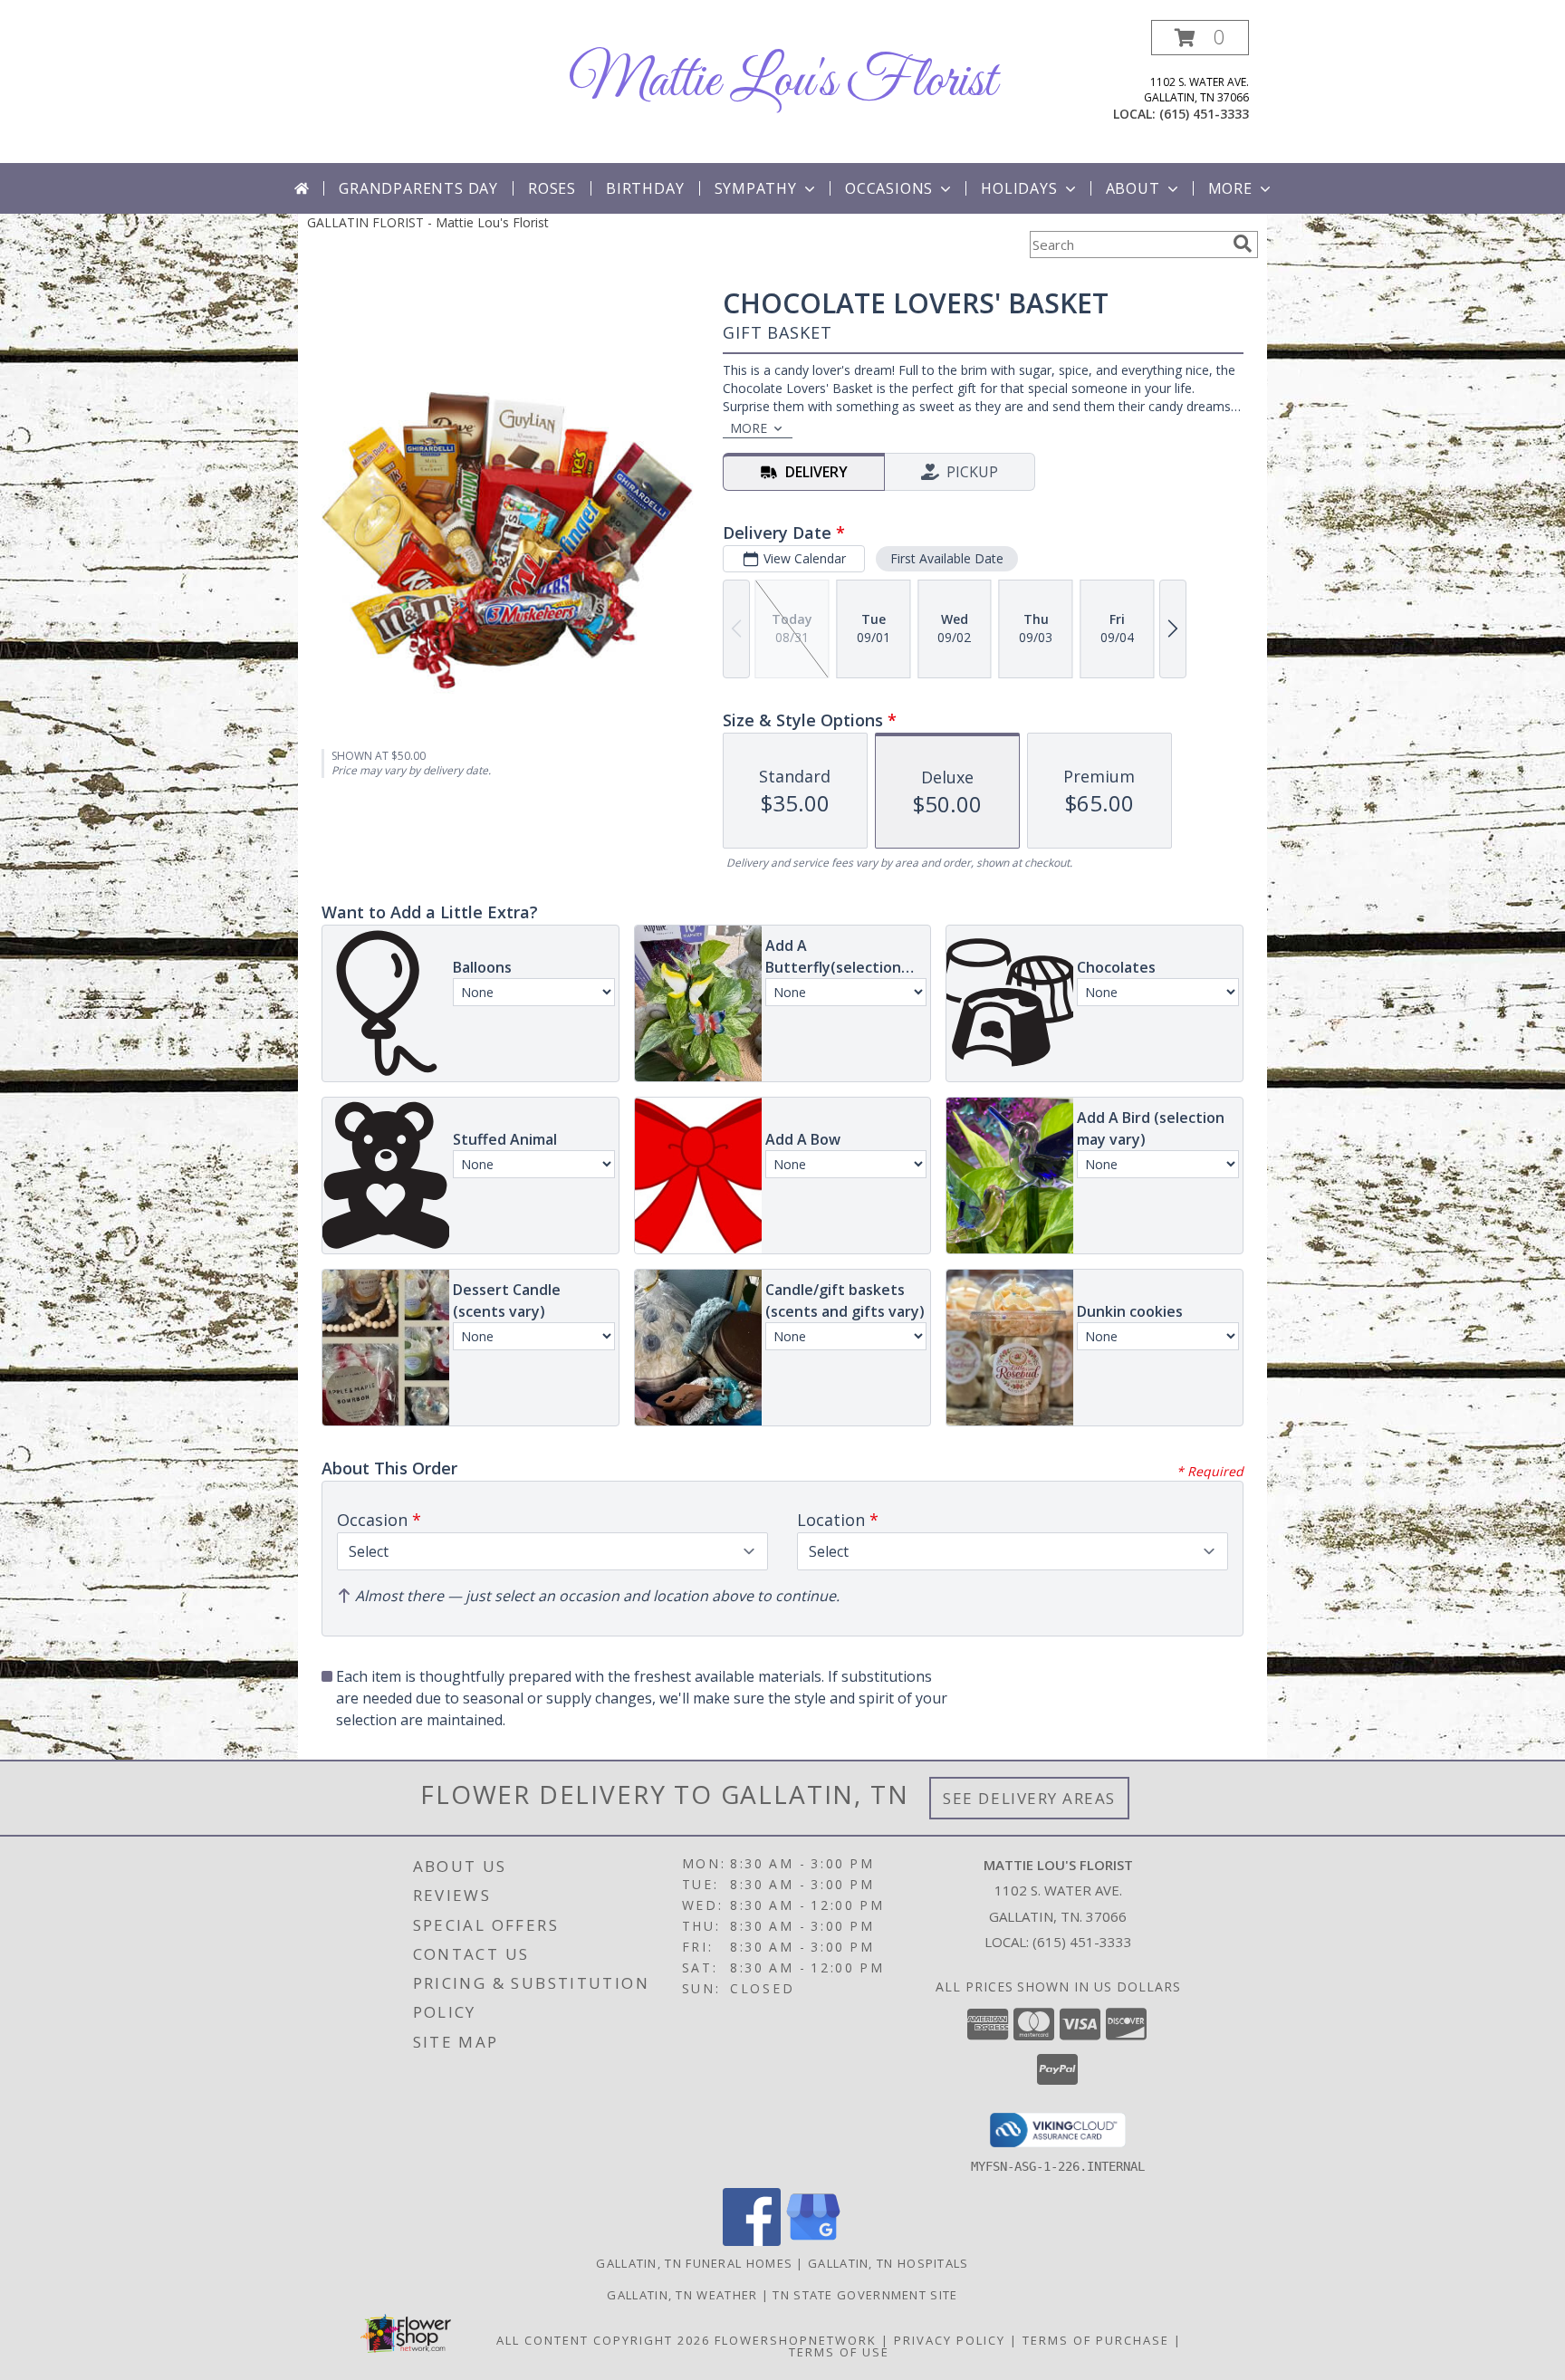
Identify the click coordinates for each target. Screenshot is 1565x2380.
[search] (1243, 244)
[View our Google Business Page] (813, 2241)
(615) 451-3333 (1204, 114)
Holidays (1019, 188)
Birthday (645, 188)
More (1230, 188)
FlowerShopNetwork (796, 2340)
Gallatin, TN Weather (682, 2295)
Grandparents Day (418, 188)
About (1133, 188)
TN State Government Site (865, 2295)
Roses (552, 188)
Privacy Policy (950, 2340)
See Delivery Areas (1029, 1798)
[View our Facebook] (752, 2241)
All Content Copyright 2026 (603, 2340)
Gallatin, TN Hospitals (888, 2263)
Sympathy (756, 188)
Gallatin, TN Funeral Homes (694, 2263)
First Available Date (947, 558)
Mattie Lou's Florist (782, 82)
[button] (1200, 38)
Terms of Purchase (1096, 2340)
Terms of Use (839, 2352)
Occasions (889, 188)
